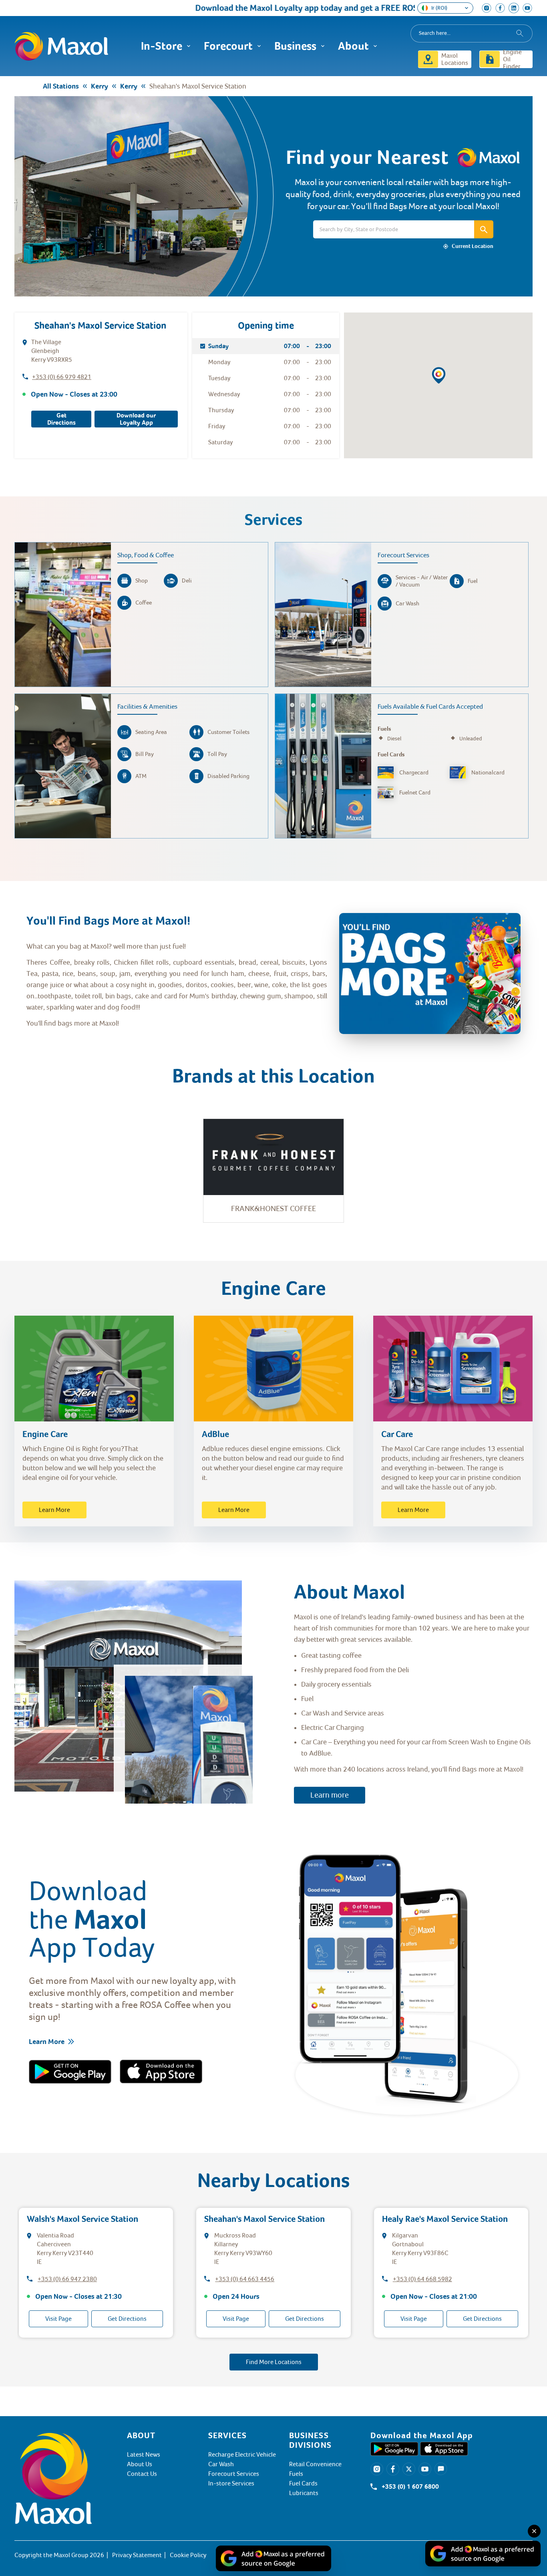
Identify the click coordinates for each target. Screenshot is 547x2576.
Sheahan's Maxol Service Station (264, 2219)
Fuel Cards (303, 2483)
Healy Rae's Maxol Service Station (445, 2219)
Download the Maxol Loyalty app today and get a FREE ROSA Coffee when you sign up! (298, 8)
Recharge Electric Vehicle (242, 2455)
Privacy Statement (137, 2555)
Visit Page (58, 2319)
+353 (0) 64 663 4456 (245, 2279)
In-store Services (231, 2483)
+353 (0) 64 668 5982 (422, 2279)
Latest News (144, 2455)
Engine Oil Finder (512, 59)
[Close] (534, 2531)
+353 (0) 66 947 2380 (67, 2279)
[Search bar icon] (484, 229)
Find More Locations (274, 2362)
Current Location (473, 246)
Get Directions (61, 419)
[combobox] (472, 33)
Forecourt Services (234, 2474)
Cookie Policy (188, 2555)
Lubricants (304, 2493)
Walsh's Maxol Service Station (82, 2219)
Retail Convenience (315, 2464)
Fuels (296, 2474)
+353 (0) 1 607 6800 (410, 2487)
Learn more (330, 1795)
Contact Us (142, 2474)
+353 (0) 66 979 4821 (62, 377)
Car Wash (221, 2464)
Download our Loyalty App (136, 419)
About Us (140, 2464)
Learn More (54, 1510)
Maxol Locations (455, 59)
